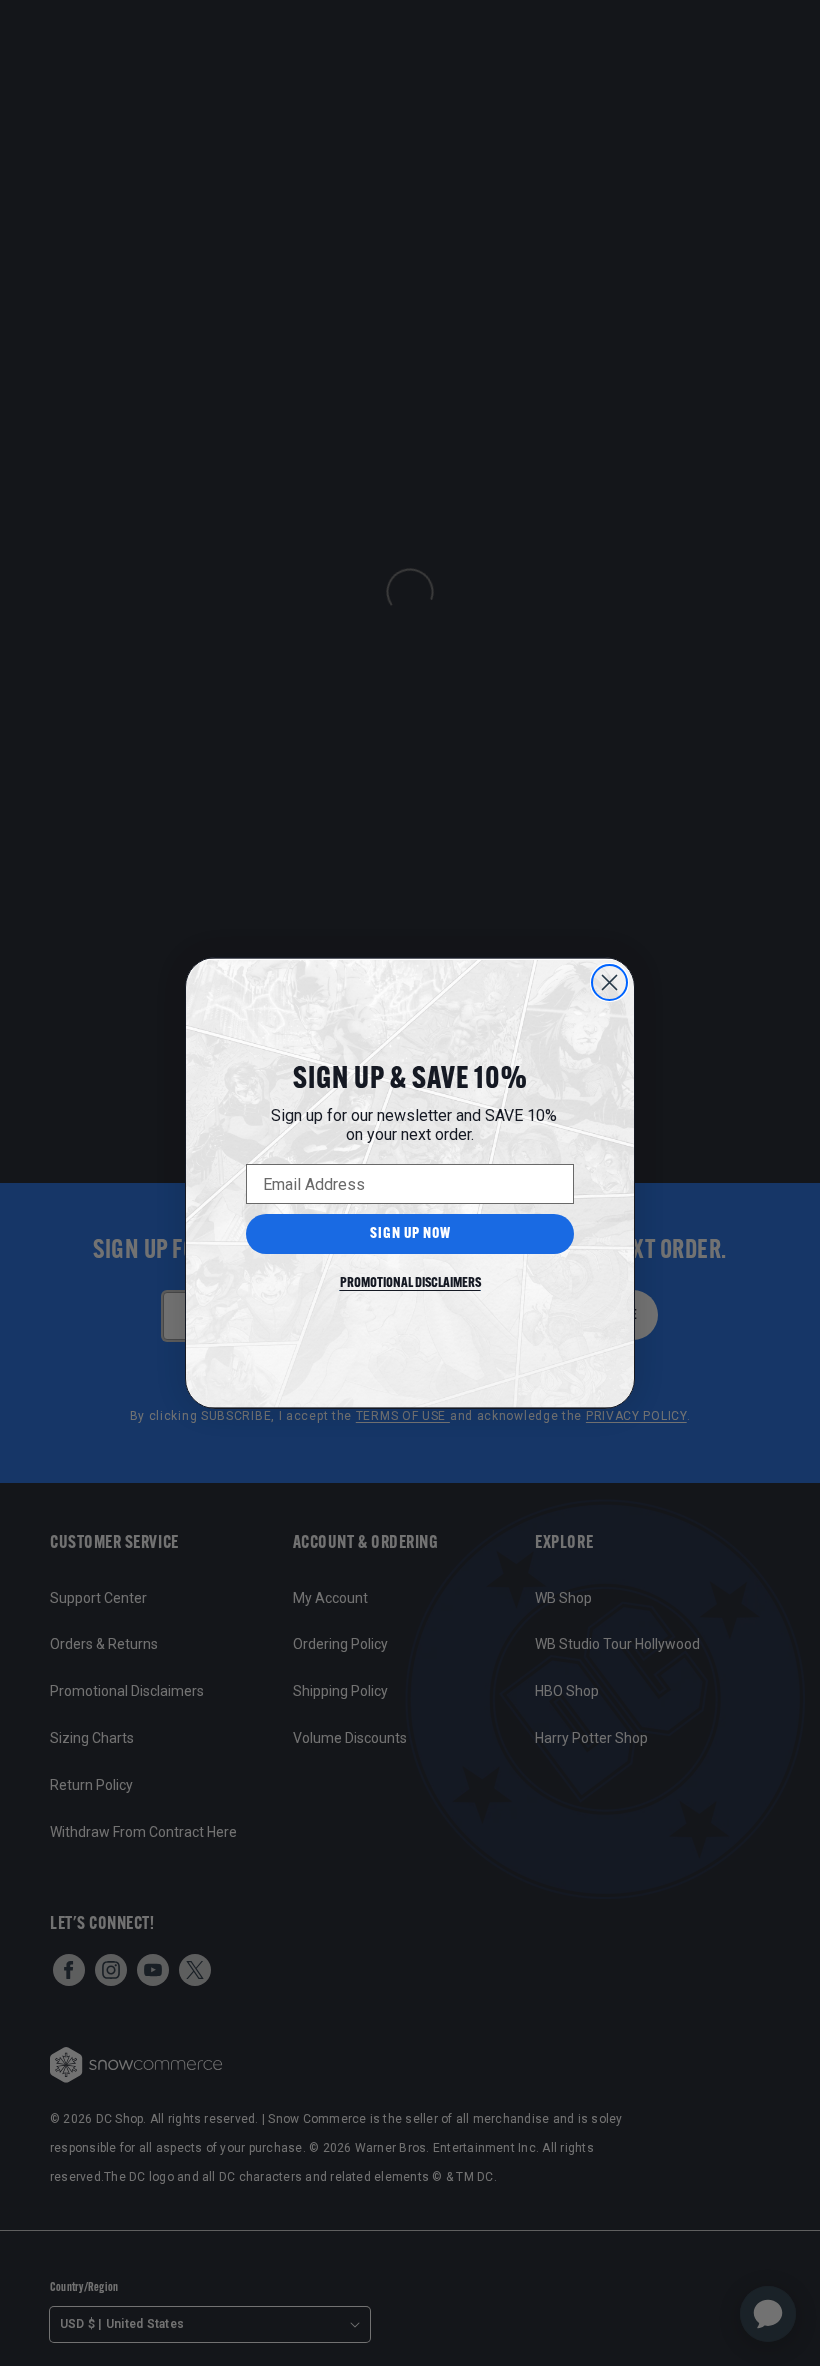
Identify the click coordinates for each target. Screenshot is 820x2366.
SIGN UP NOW (410, 1234)
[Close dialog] (609, 982)
